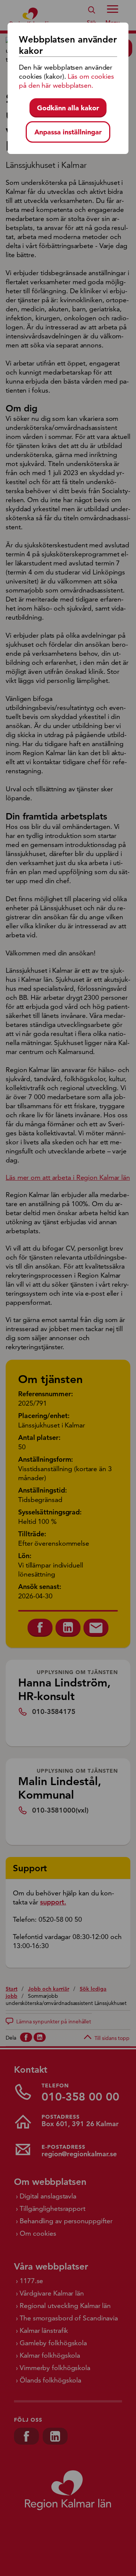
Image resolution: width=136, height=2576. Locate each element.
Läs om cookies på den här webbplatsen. (66, 81)
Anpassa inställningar (68, 132)
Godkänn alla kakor (68, 108)
